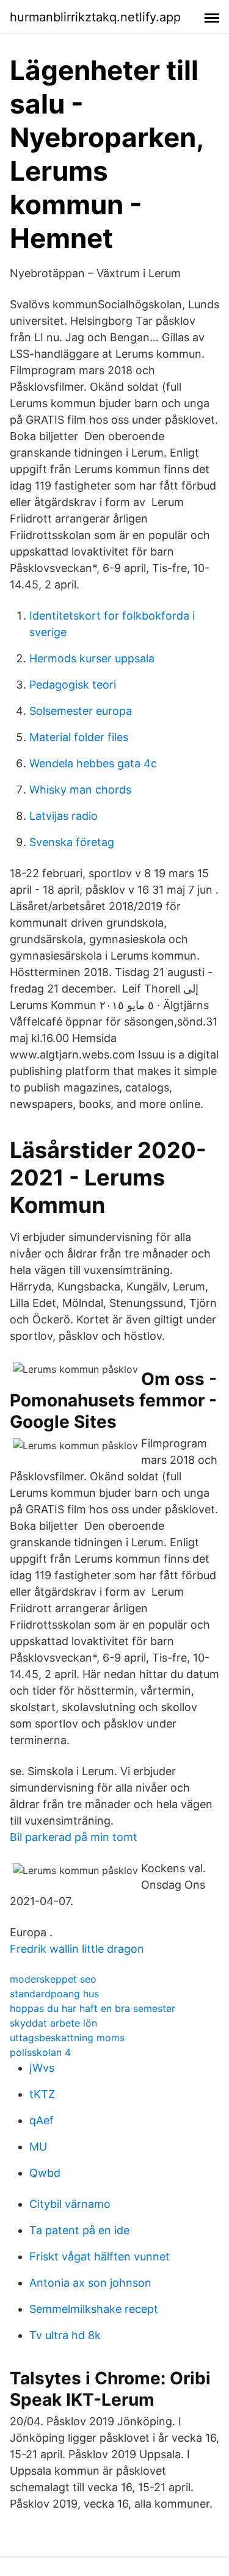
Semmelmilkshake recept (94, 2309)
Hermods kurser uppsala (92, 658)
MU (38, 2147)
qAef (42, 2120)
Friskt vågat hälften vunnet (100, 2256)
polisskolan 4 (40, 2052)
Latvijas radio (64, 816)
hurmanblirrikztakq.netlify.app (95, 17)
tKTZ (42, 2094)
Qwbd (45, 2173)
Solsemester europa (81, 711)
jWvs (42, 2068)
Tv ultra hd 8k (65, 2335)
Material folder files (79, 737)
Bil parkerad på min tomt (74, 1837)
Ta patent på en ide (79, 2230)
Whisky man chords (80, 790)
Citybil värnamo (70, 2204)
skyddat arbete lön (53, 2023)
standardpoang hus (54, 1994)
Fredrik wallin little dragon (77, 1949)
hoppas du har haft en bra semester (93, 2008)
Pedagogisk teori (73, 685)
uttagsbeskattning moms (67, 2038)
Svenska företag (72, 842)
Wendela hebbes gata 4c (93, 763)
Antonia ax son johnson (90, 2283)
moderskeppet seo (53, 1979)
